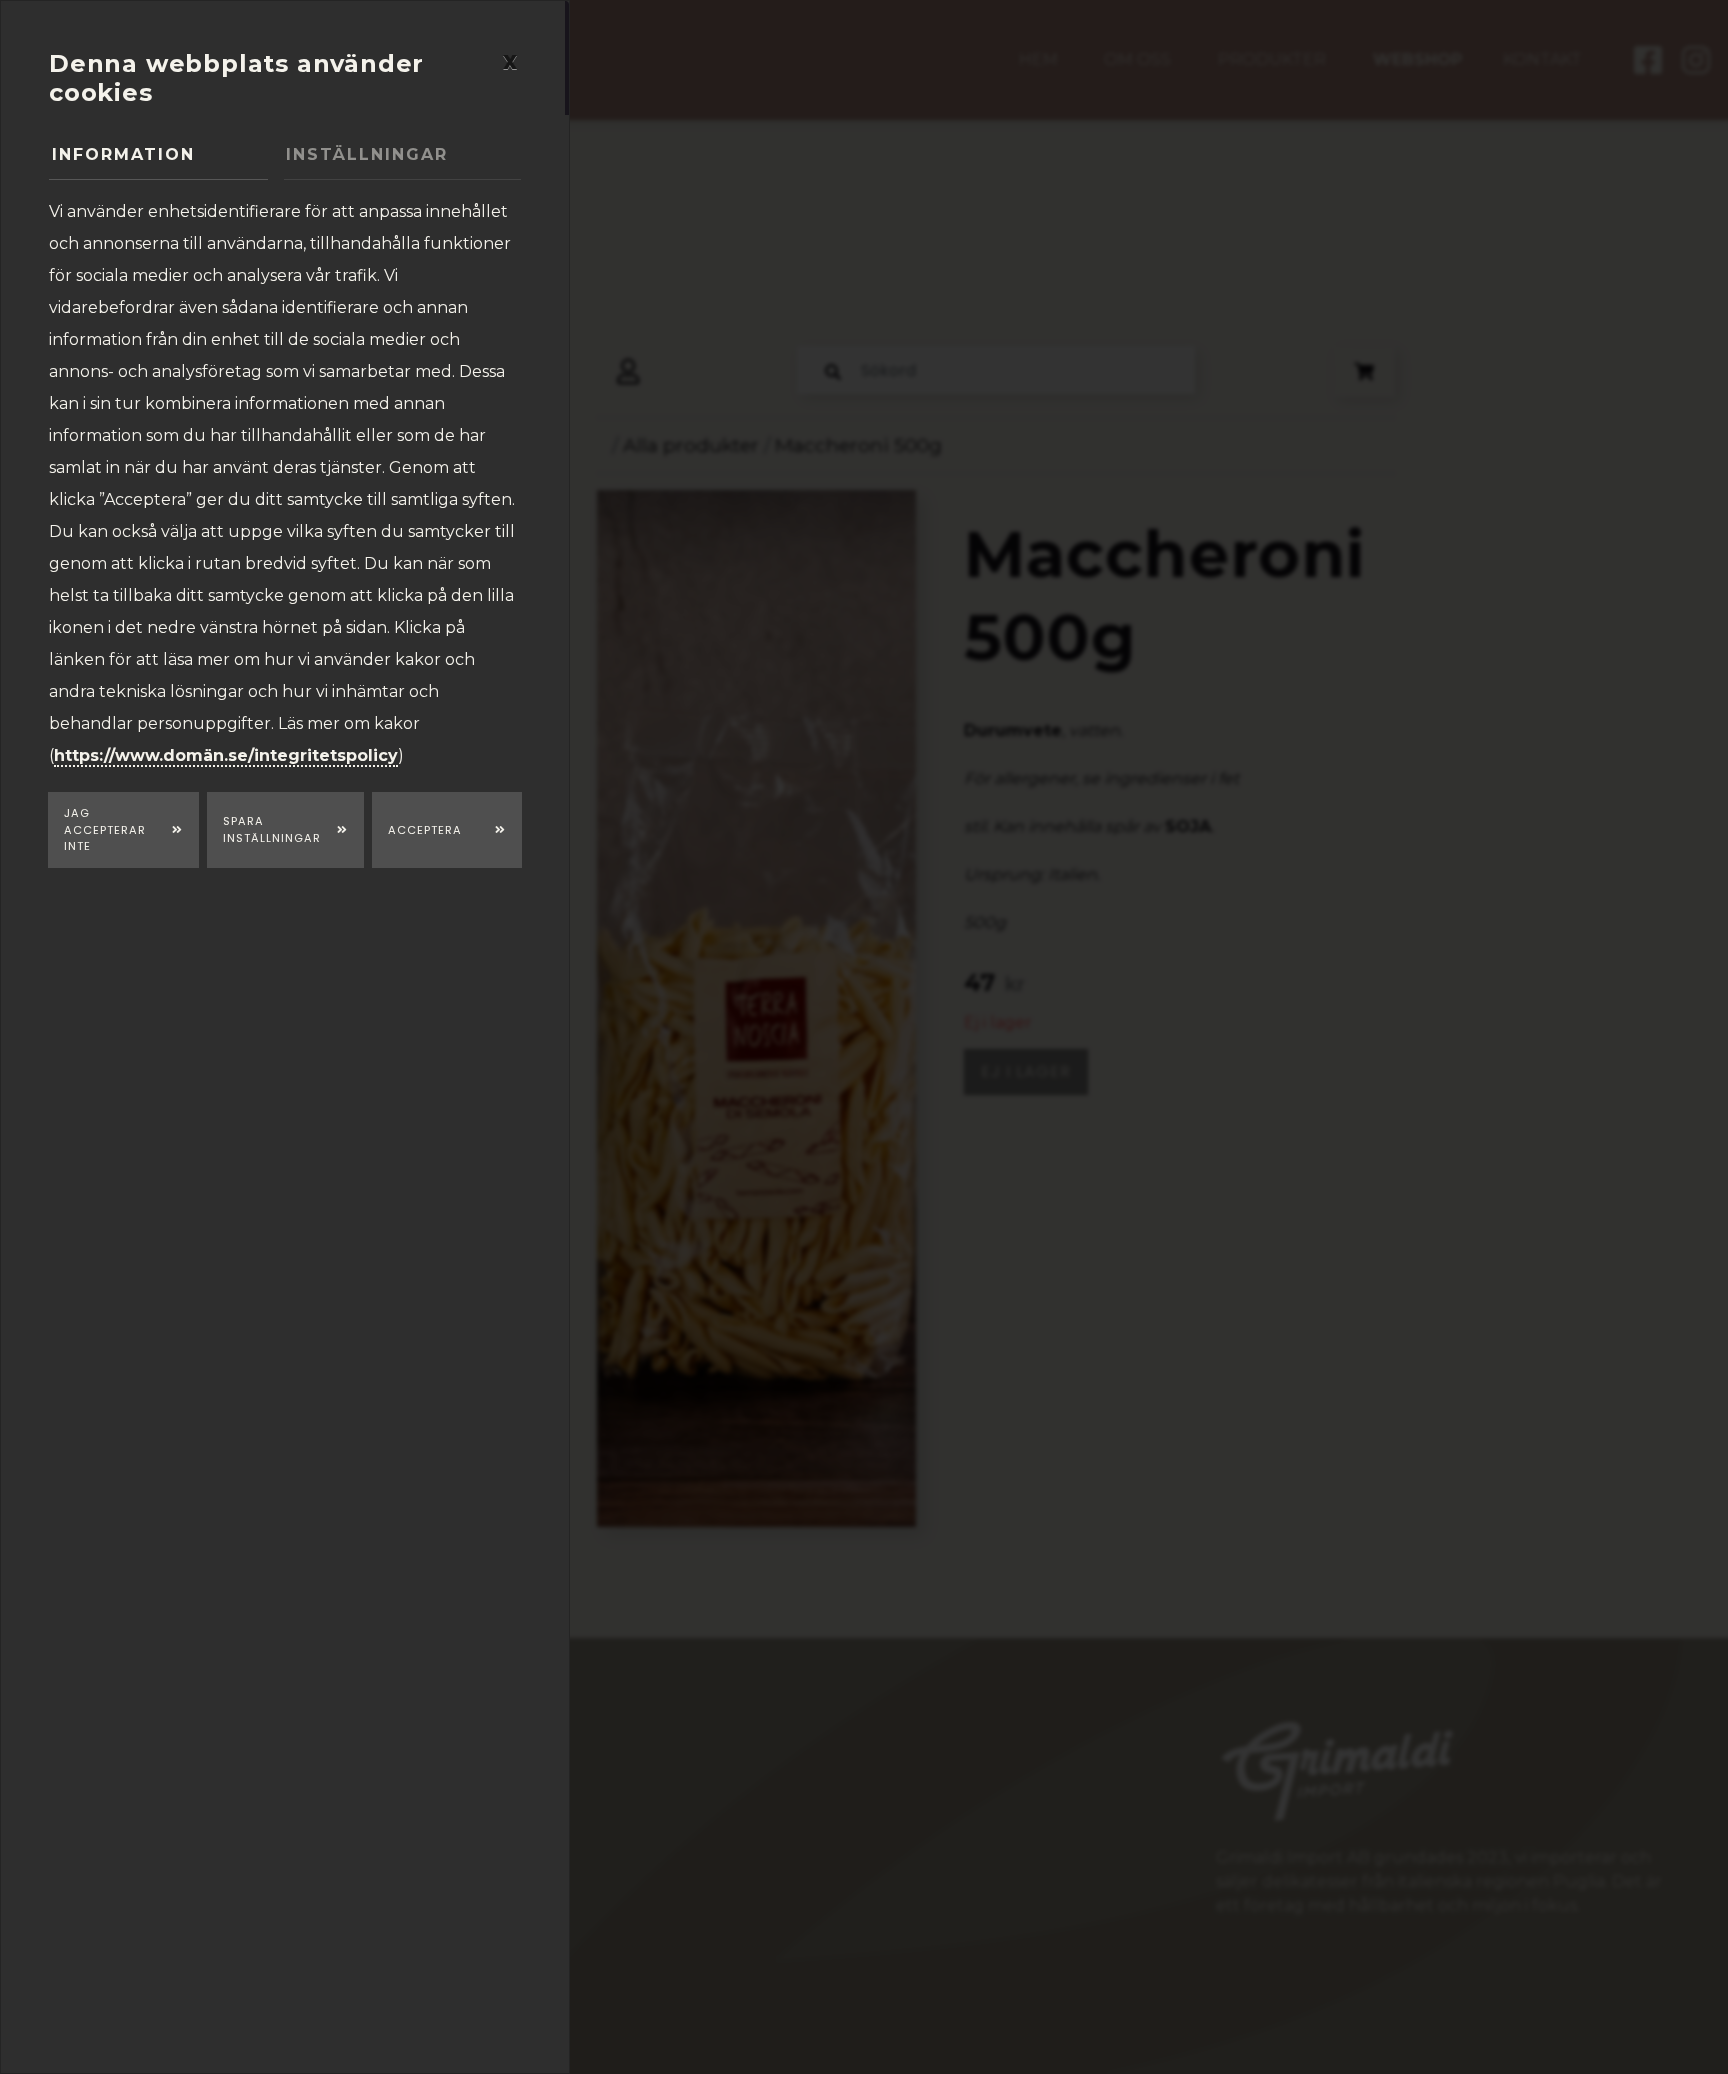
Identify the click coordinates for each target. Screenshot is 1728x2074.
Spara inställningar (272, 829)
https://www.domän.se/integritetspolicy (226, 755)
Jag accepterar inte (105, 830)
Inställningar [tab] (367, 154)
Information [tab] (123, 154)
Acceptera (425, 830)
